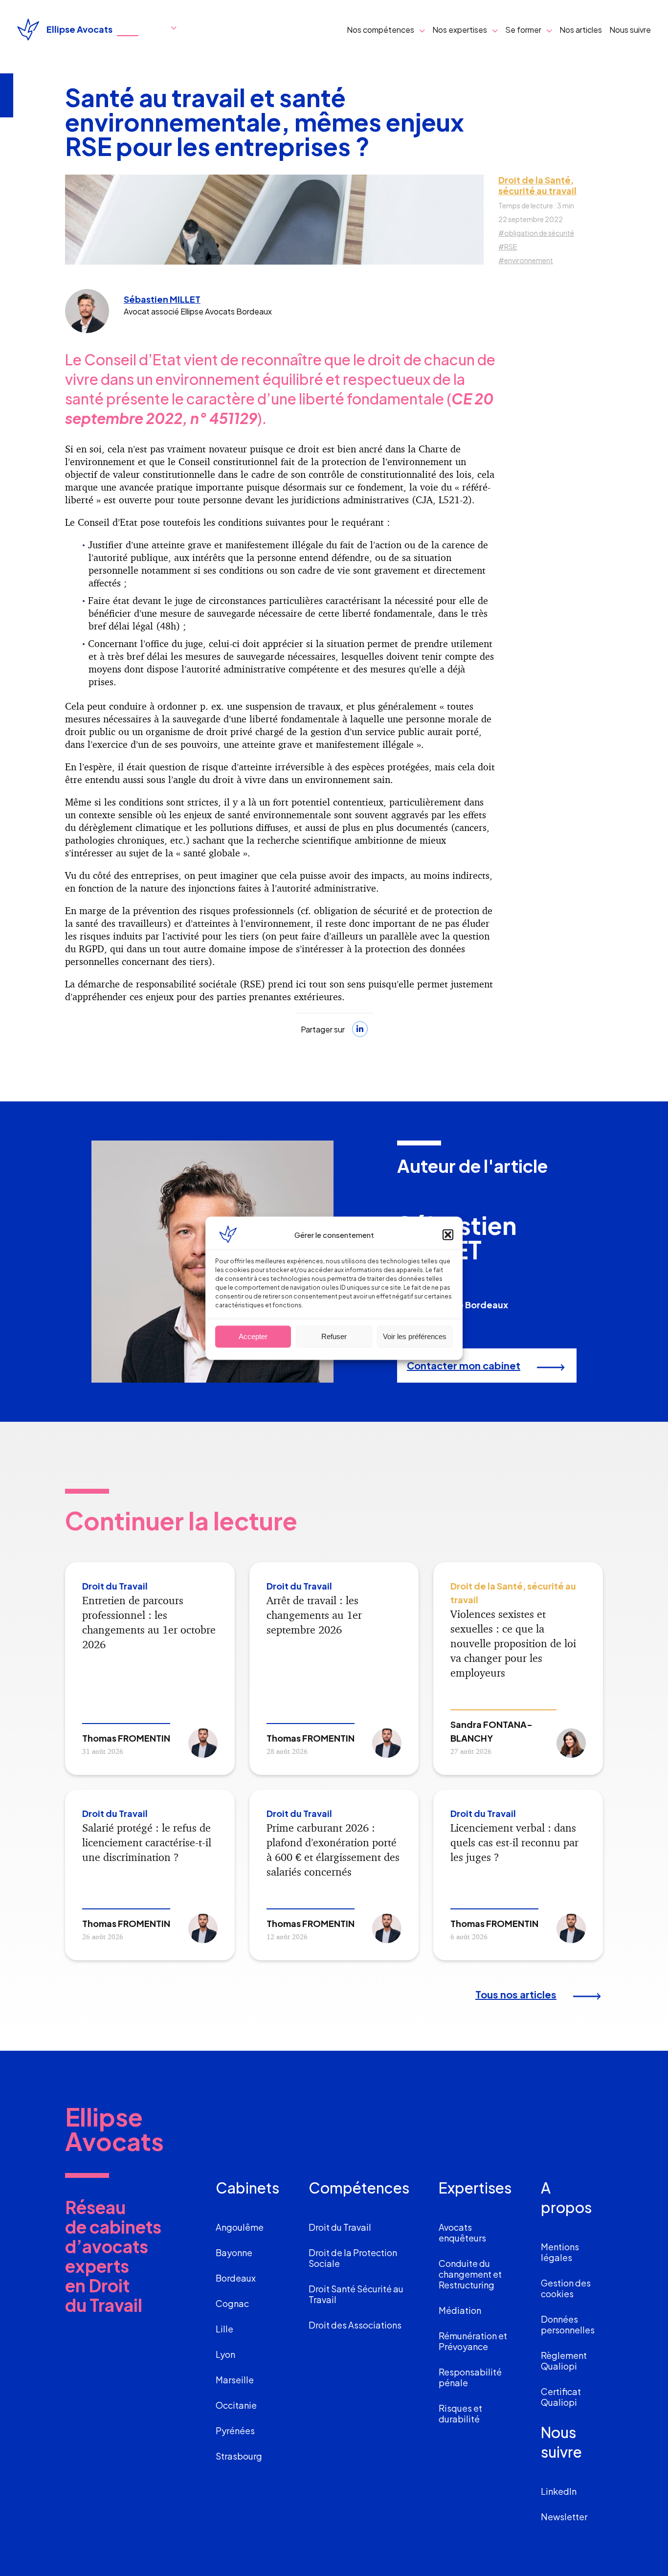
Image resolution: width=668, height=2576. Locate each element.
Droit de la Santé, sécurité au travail (537, 185)
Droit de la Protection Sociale (353, 2258)
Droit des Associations (355, 2325)
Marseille (235, 2380)
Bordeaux (236, 2278)
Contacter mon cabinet (464, 1365)
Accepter (253, 1336)
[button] (448, 1234)
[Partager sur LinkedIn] (360, 1029)
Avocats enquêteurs (462, 2232)
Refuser (334, 1336)
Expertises (475, 2188)
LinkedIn (559, 2491)
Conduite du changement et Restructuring (470, 2274)
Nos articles (581, 30)
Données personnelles (568, 2324)
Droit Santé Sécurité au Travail (356, 2294)
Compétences (359, 2188)
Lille (224, 2329)
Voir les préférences (415, 1336)
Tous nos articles (516, 1994)
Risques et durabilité (460, 2413)
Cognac (232, 2303)
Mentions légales (560, 2252)
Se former (523, 30)
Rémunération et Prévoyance (473, 2341)
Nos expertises (460, 30)
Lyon (225, 2354)
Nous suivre (630, 30)
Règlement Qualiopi (564, 2361)
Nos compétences (380, 30)
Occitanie (236, 2405)
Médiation (460, 2310)
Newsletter (564, 2517)
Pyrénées (235, 2430)
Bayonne (234, 2252)
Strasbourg (239, 2456)
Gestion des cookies (566, 2288)
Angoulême (240, 2227)
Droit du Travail (340, 2227)
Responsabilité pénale (470, 2377)
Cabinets (247, 2188)
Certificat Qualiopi (561, 2397)
